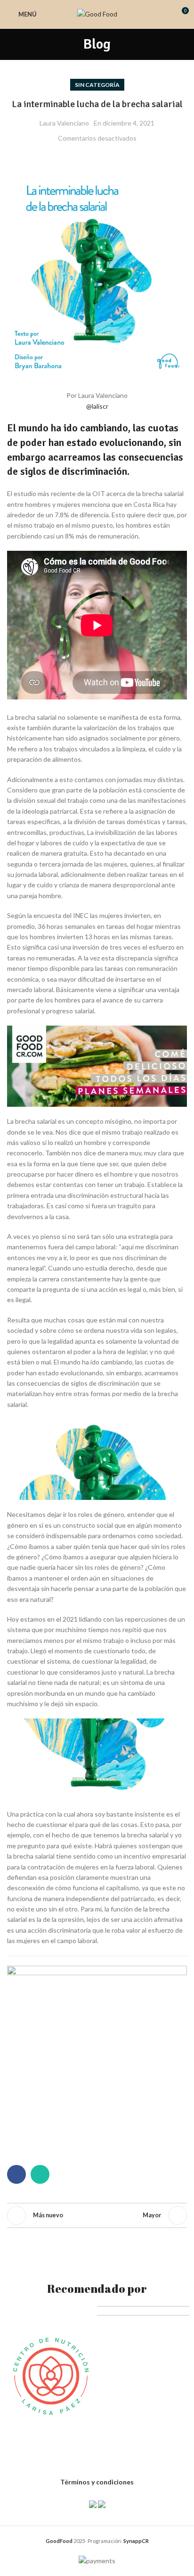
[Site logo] (97, 13)
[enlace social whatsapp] (40, 2174)
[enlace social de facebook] (16, 2174)
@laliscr (97, 406)
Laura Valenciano (64, 123)
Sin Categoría (97, 85)
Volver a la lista (97, 2215)
